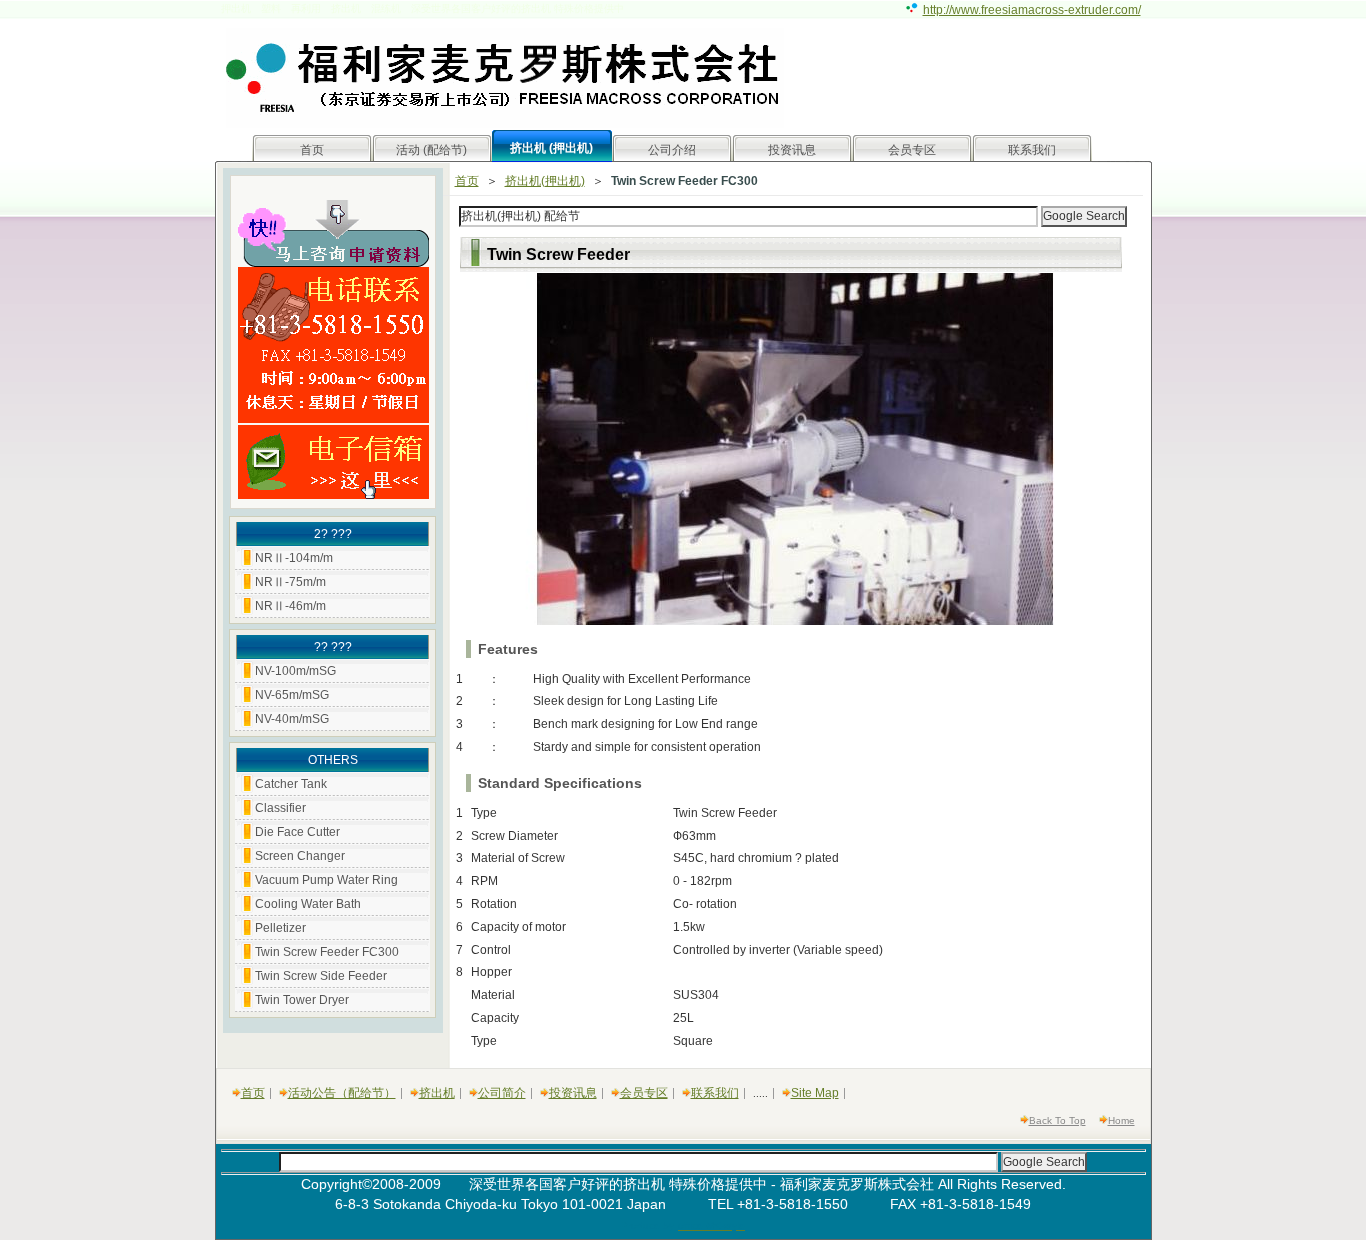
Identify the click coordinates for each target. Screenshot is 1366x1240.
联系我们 (1032, 150)
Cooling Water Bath (308, 904)
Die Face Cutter (297, 832)
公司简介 (502, 1093)
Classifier (280, 808)
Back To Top (1057, 1120)
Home (1121, 1120)
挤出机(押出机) (545, 181)
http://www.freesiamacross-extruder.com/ (1032, 10)
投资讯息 (792, 150)
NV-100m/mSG (295, 671)
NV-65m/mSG (292, 695)
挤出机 (437, 1093)
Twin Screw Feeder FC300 (327, 952)
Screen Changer (300, 856)
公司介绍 (672, 150)
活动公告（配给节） (342, 1093)
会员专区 (912, 150)
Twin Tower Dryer (302, 1000)
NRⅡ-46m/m (290, 606)
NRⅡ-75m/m (290, 582)
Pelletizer (280, 928)
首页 (312, 150)
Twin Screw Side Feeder (321, 976)
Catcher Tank (291, 784)
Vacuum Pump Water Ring (326, 880)
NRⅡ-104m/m (294, 558)
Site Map (815, 1093)
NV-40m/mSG (292, 719)
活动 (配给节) (431, 150)
